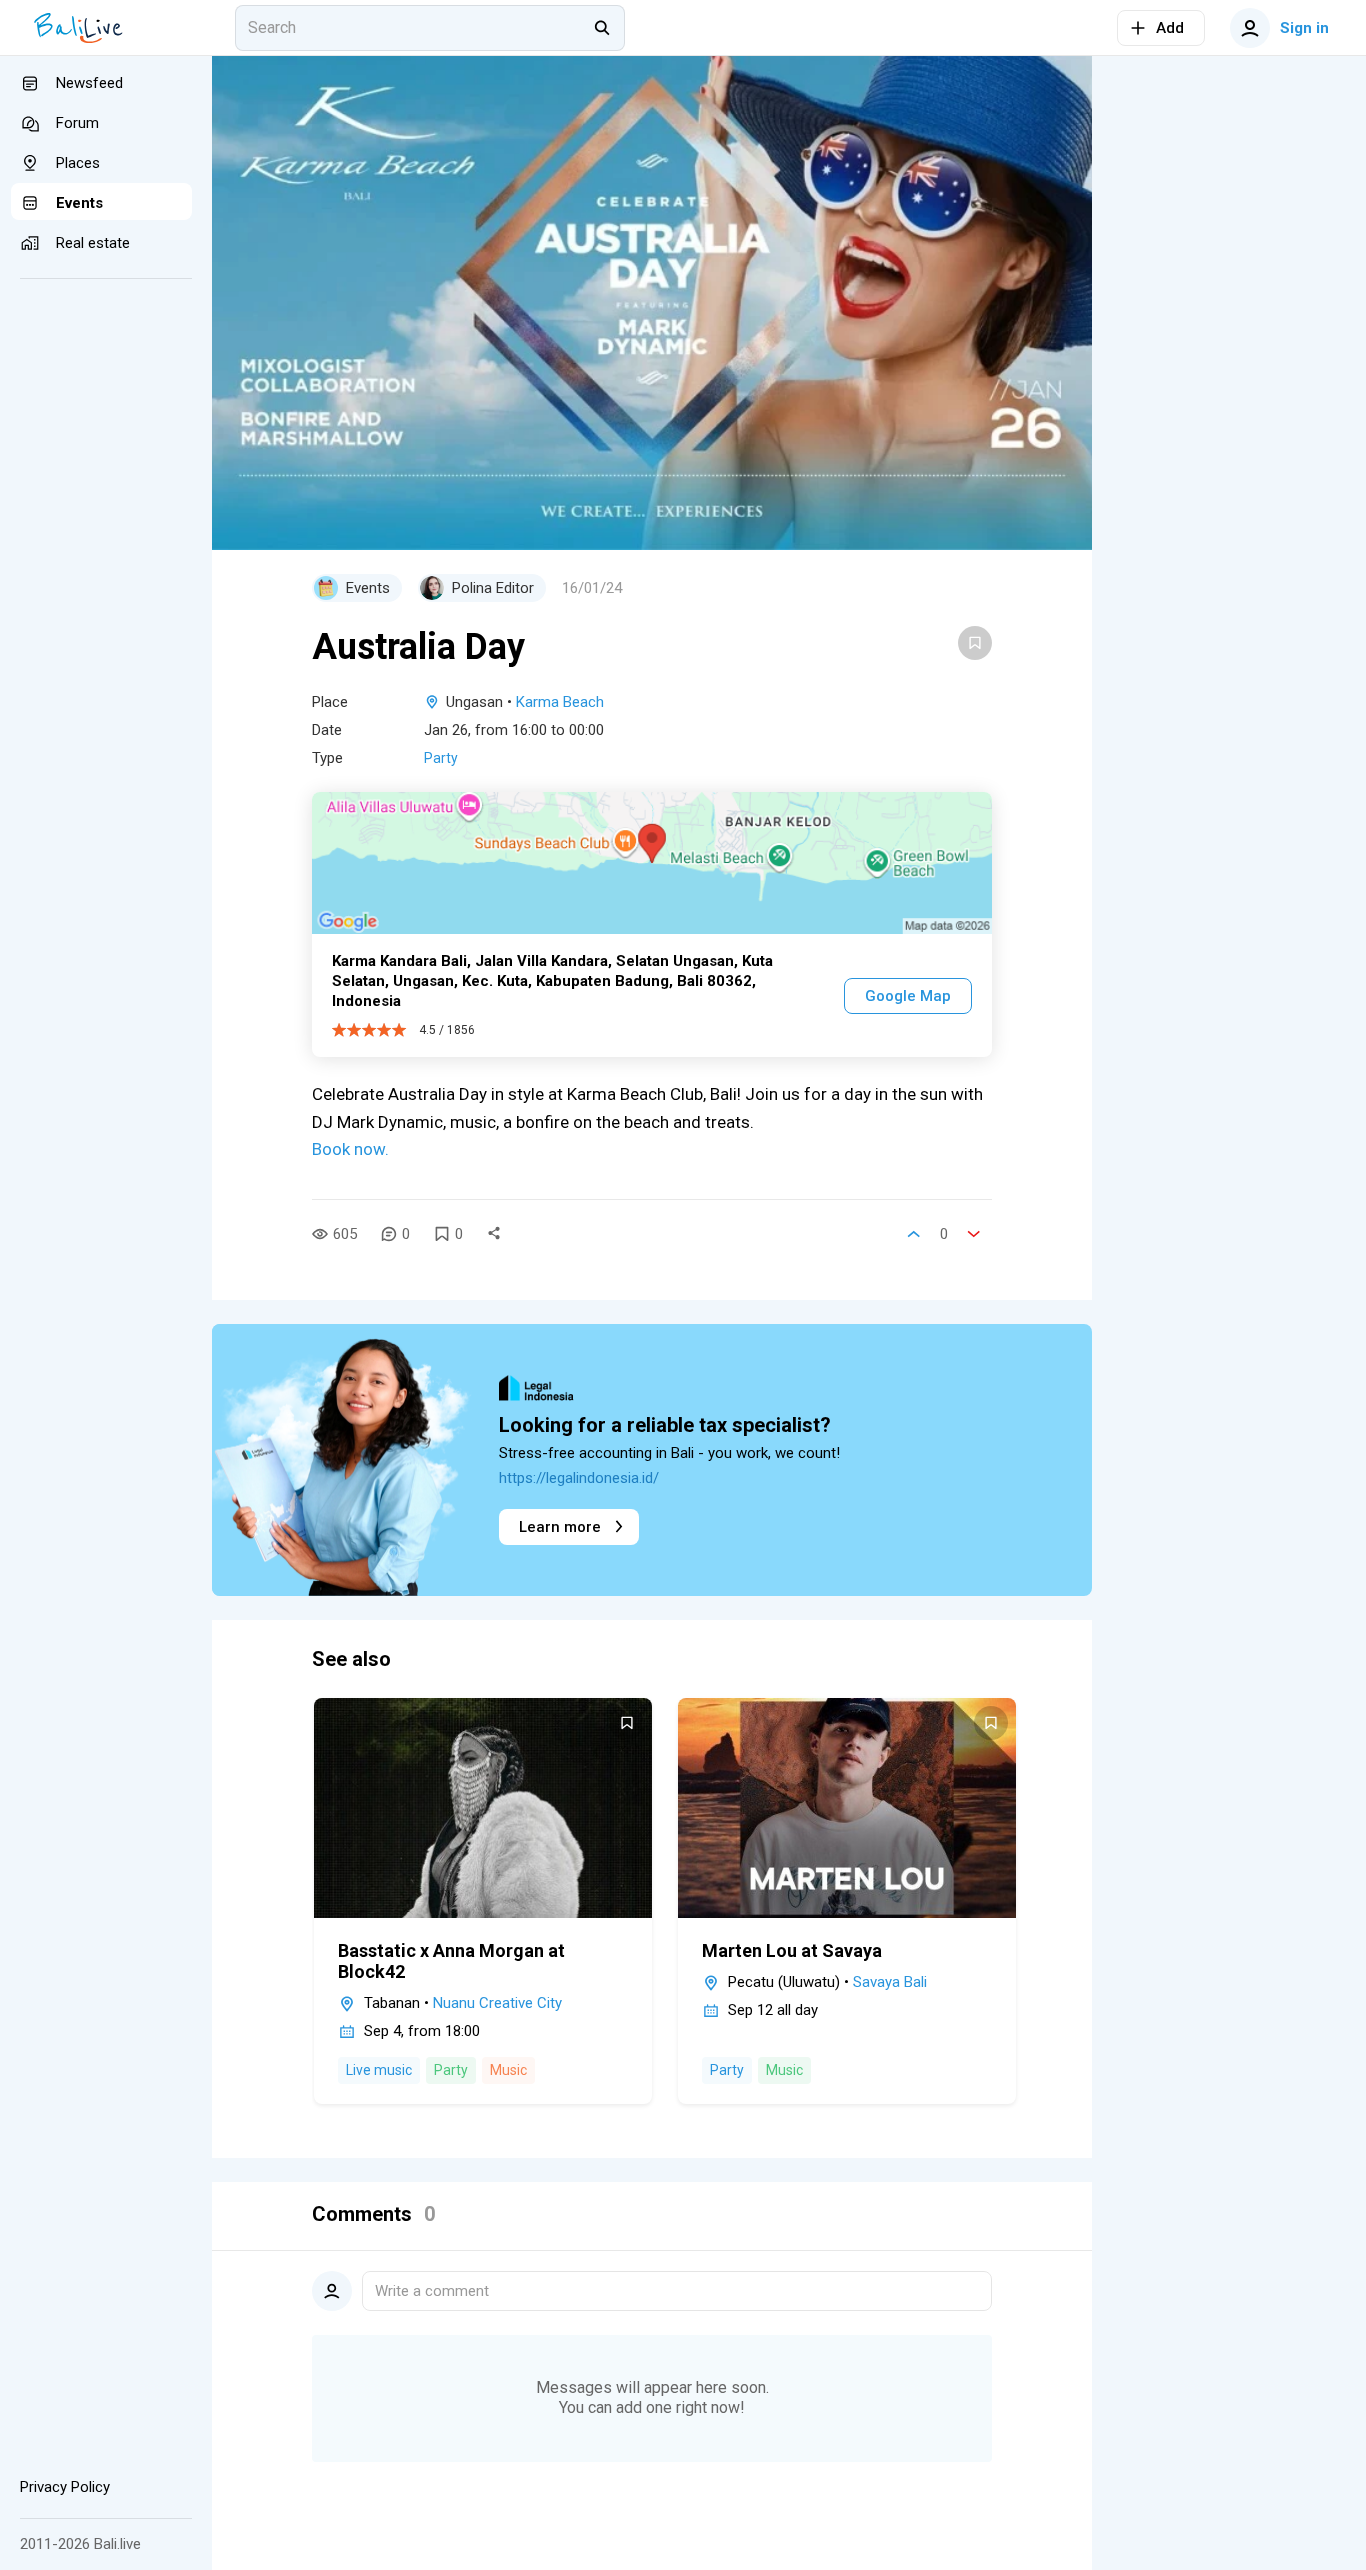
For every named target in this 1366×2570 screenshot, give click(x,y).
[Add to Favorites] (975, 643)
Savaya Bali (890, 1982)
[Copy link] (494, 1234)
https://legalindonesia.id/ (579, 1478)
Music (508, 2070)
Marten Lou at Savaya (792, 1950)
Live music (379, 2070)
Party (441, 758)
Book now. (350, 1149)
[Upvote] (914, 1234)
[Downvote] (974, 1234)
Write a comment (432, 2291)
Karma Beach (560, 702)
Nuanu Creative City (497, 2003)
